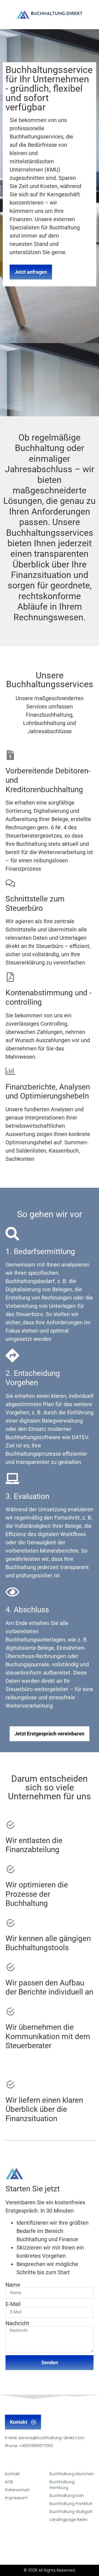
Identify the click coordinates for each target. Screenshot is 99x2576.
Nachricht (17, 2323)
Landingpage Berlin (68, 2520)
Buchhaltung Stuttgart (71, 2512)
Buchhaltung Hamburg (62, 2485)
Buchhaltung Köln (67, 2496)
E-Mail (13, 2304)
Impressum (16, 2498)
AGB (9, 2482)
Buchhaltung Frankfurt (71, 2504)
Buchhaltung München (72, 2474)
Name (13, 2285)
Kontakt (12, 2474)
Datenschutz (17, 2490)
